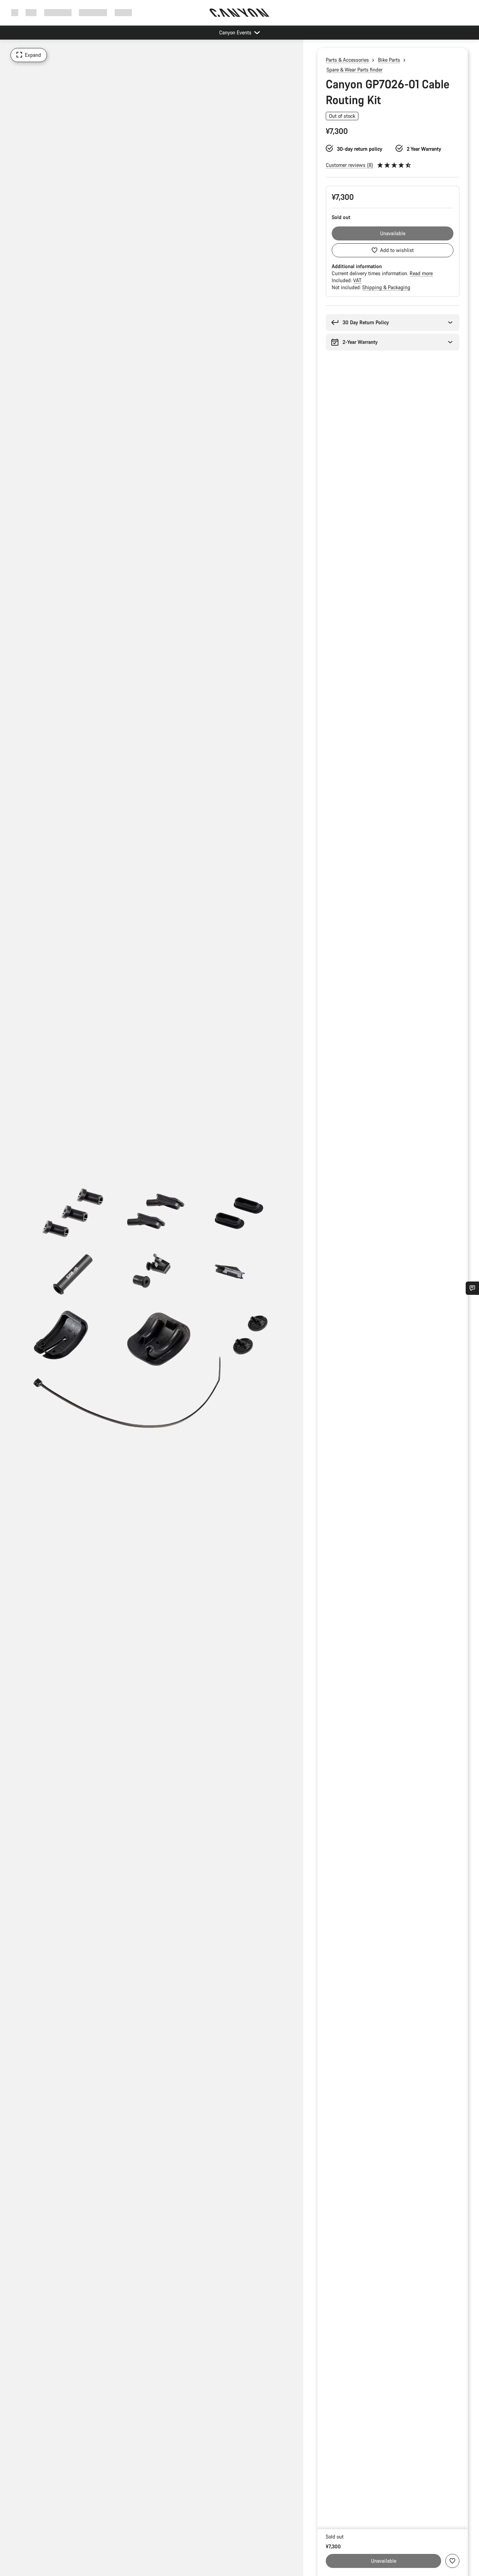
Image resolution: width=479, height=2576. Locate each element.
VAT (357, 280)
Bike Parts (389, 60)
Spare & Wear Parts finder (355, 70)
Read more (421, 273)
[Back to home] (239, 13)
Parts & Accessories (347, 60)
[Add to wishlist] (452, 2561)
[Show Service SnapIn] (472, 1288)
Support (123, 12)
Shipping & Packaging (386, 287)
